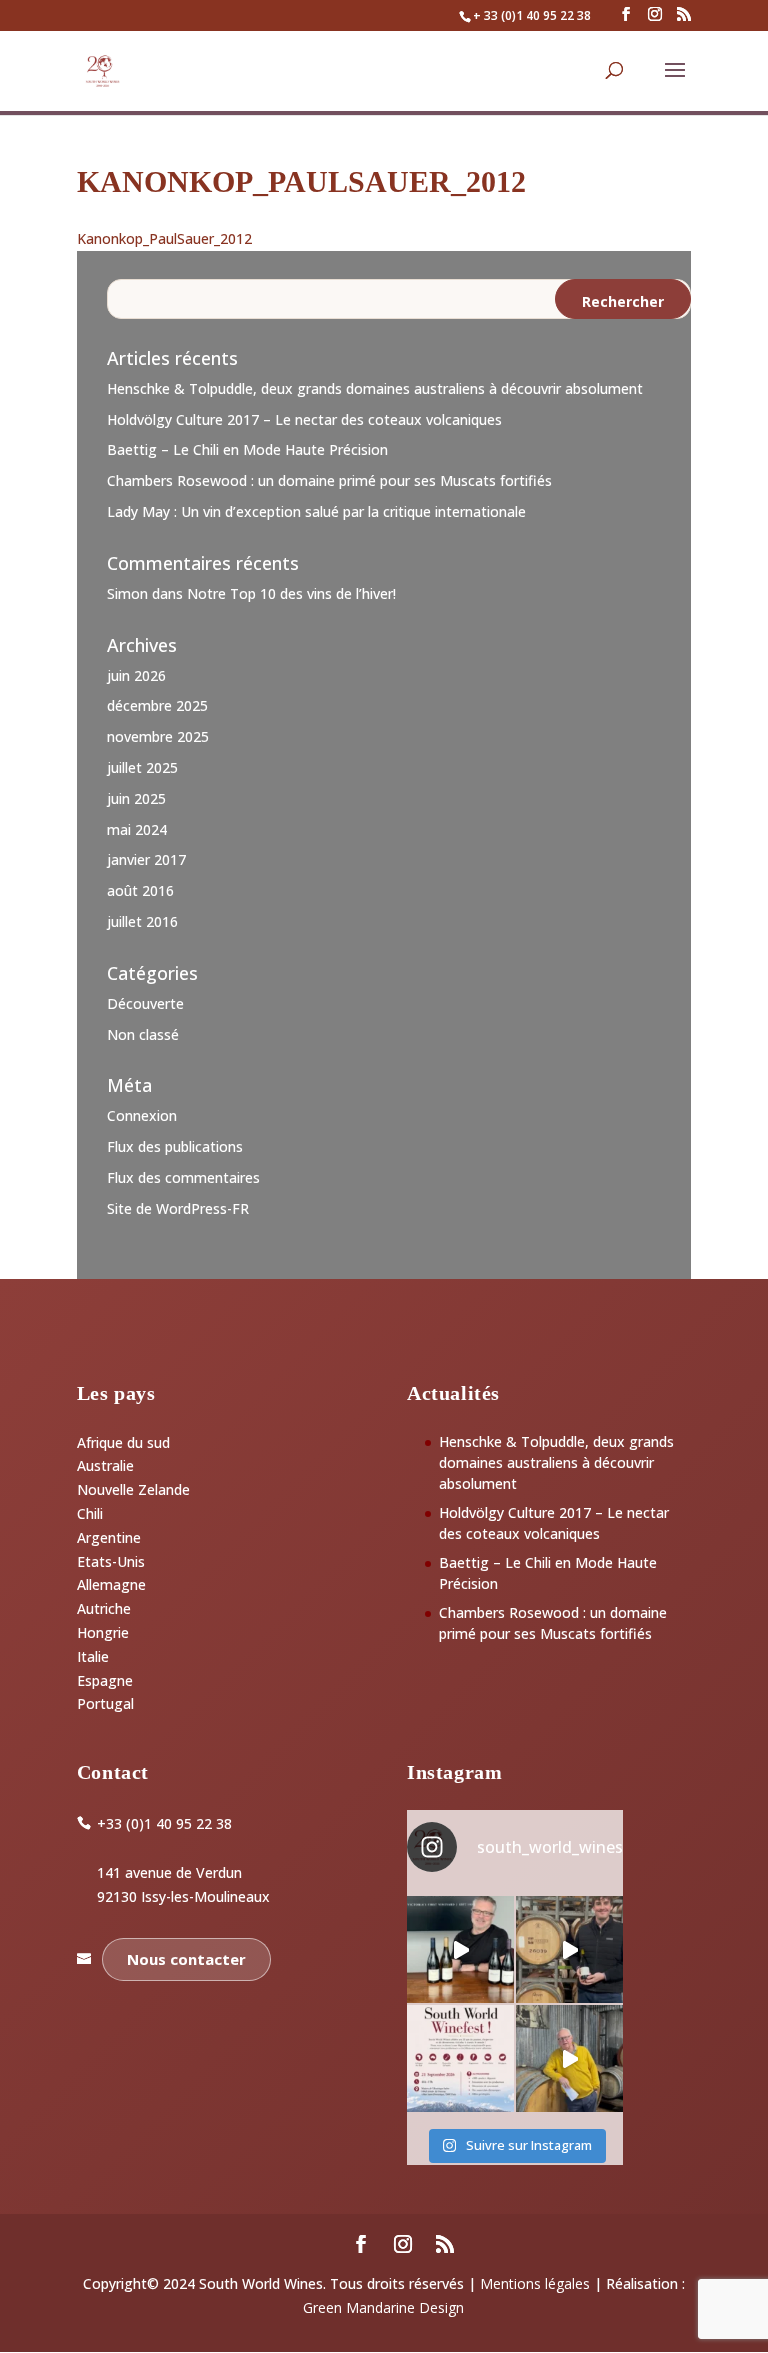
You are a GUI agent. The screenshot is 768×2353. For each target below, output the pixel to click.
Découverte (145, 1003)
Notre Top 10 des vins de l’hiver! (291, 593)
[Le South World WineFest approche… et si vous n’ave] (460, 2058)
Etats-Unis (111, 1561)
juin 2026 (136, 675)
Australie (105, 1465)
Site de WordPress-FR (178, 1208)
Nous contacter (186, 1959)
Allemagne (111, 1584)
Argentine (109, 1537)
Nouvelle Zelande (133, 1489)
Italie (93, 1656)
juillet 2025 (142, 767)
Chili (90, 1513)
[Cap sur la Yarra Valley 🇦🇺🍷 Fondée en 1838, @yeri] (460, 1949)
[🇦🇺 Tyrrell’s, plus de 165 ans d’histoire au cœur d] (569, 2058)
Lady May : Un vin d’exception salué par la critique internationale (316, 511)
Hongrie (103, 1632)
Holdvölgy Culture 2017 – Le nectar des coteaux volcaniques (304, 419)
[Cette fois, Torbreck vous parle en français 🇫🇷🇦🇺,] (569, 1949)
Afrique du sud (123, 1442)
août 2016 (140, 890)
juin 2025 (136, 798)
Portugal (105, 1703)
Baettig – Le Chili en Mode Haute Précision (247, 449)
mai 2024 (137, 829)
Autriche (104, 1608)
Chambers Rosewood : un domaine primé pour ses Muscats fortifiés (329, 480)
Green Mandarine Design (383, 2307)
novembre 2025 (158, 736)
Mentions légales (535, 2283)
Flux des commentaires (183, 1177)
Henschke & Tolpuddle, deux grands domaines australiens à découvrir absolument (375, 388)
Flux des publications (175, 1146)
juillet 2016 (142, 921)
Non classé (143, 1034)
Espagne (105, 1680)
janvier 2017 (146, 859)
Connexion (142, 1115)
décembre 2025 (157, 705)
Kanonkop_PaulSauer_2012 (164, 238)
